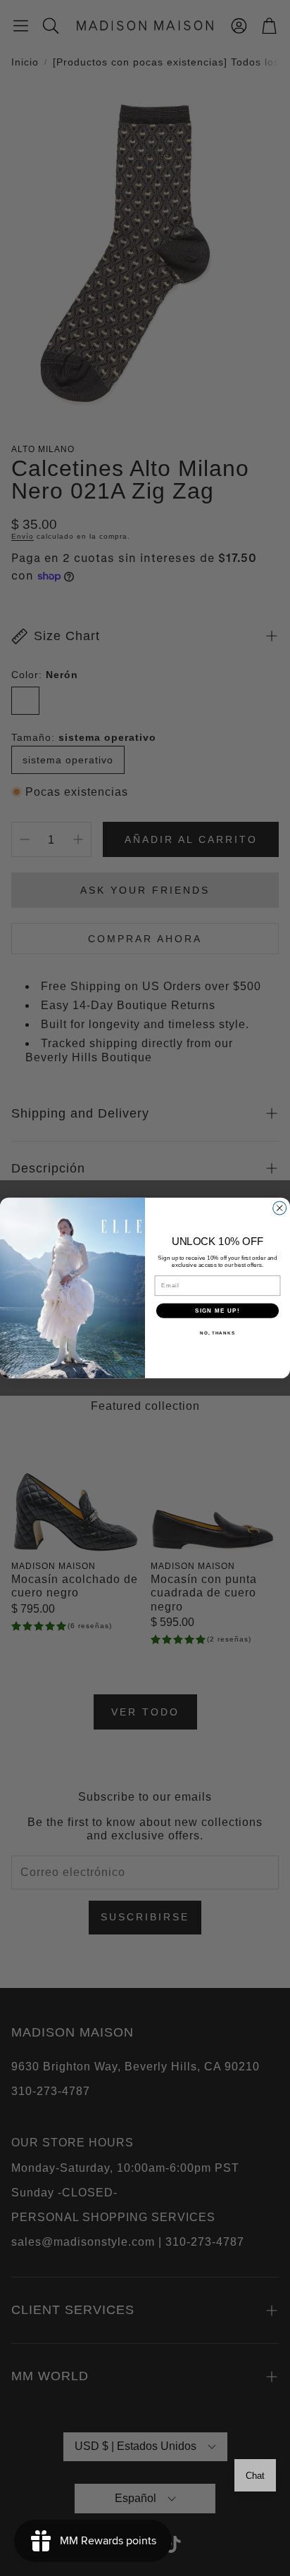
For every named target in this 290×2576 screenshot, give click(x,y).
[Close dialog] (280, 1208)
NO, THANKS (217, 1333)
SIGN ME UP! (217, 1310)
